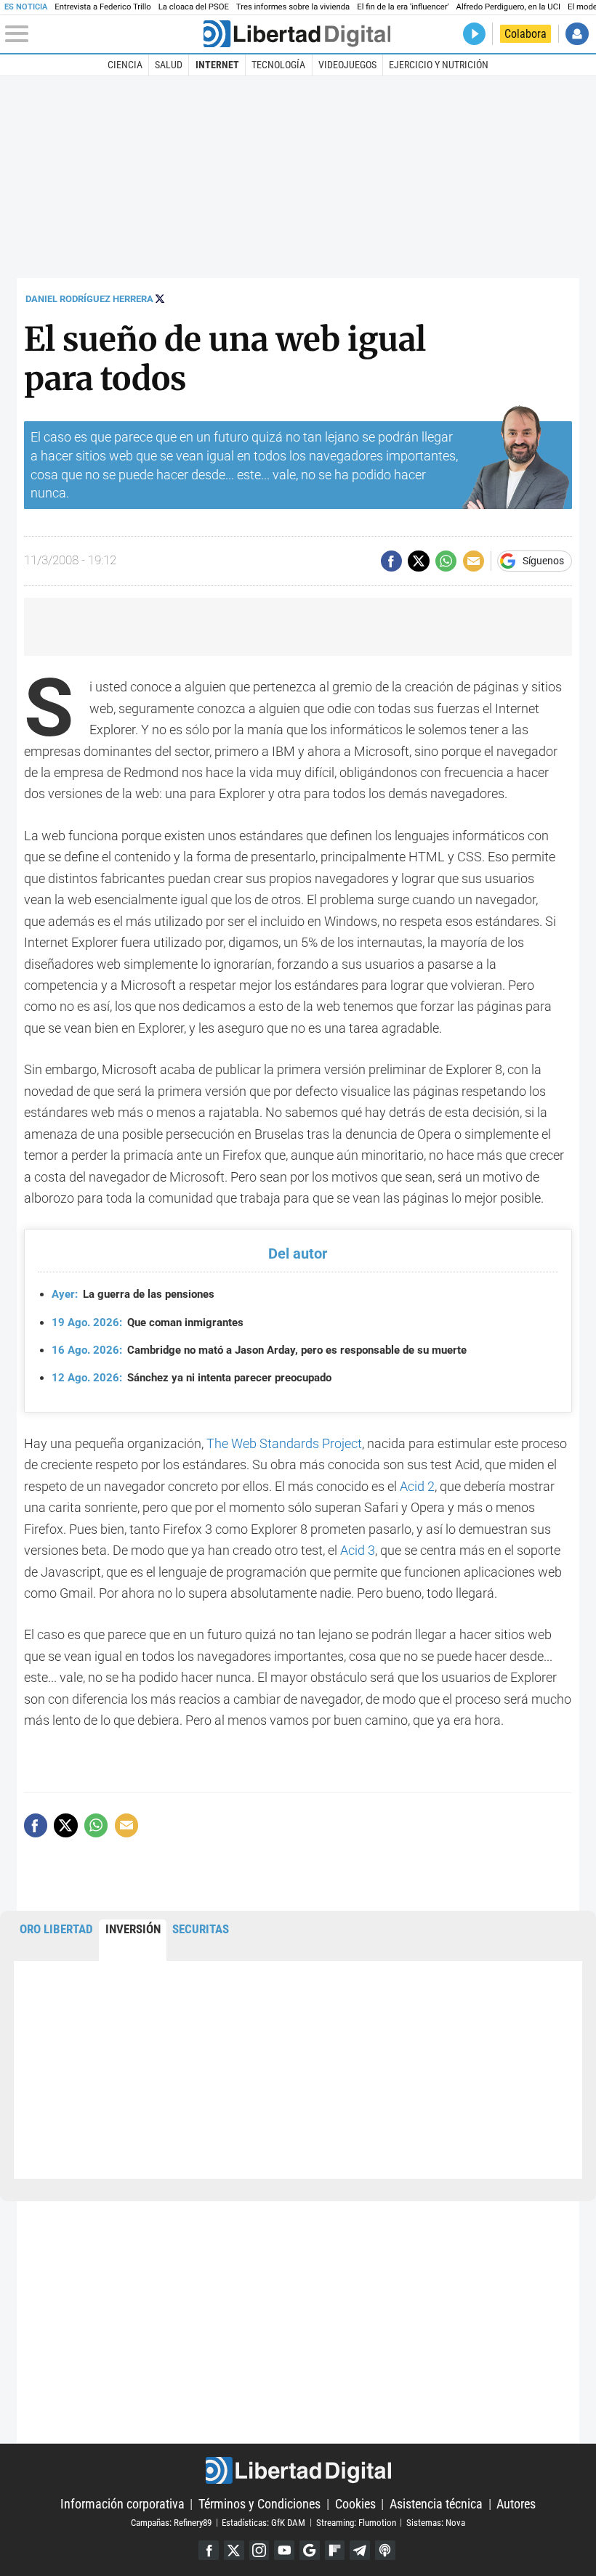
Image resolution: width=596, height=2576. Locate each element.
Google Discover (310, 2551)
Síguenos (543, 561)
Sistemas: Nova (436, 2522)
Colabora (525, 34)
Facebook (209, 2551)
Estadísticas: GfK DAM (263, 2522)
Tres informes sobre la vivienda (293, 7)
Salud (169, 65)
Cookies (355, 2504)
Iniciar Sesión (577, 34)
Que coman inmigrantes (148, 1322)
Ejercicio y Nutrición (439, 65)
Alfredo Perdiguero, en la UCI (508, 7)
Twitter (234, 2551)
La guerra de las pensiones (133, 1294)
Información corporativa (122, 2504)
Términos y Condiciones (259, 2504)
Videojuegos (347, 65)
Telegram (360, 2551)
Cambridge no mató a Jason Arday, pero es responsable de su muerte (259, 1350)
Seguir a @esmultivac (160, 298)
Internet (217, 65)
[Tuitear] (418, 561)
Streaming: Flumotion (356, 2522)
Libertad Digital (298, 2470)
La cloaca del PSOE (194, 7)
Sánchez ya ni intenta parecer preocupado (192, 1378)
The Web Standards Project (284, 1443)
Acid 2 (417, 1486)
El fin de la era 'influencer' (403, 7)
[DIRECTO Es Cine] (474, 34)
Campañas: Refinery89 (171, 2522)
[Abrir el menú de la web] (102, 34)
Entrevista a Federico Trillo (102, 7)
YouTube (284, 2551)
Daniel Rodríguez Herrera (89, 299)
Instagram (259, 2551)
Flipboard (335, 2551)
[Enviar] (446, 561)
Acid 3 (358, 1550)
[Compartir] (391, 561)
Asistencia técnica (436, 2504)
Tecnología (278, 65)
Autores (516, 2504)
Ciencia (125, 65)
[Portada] (297, 34)
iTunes (385, 2551)
